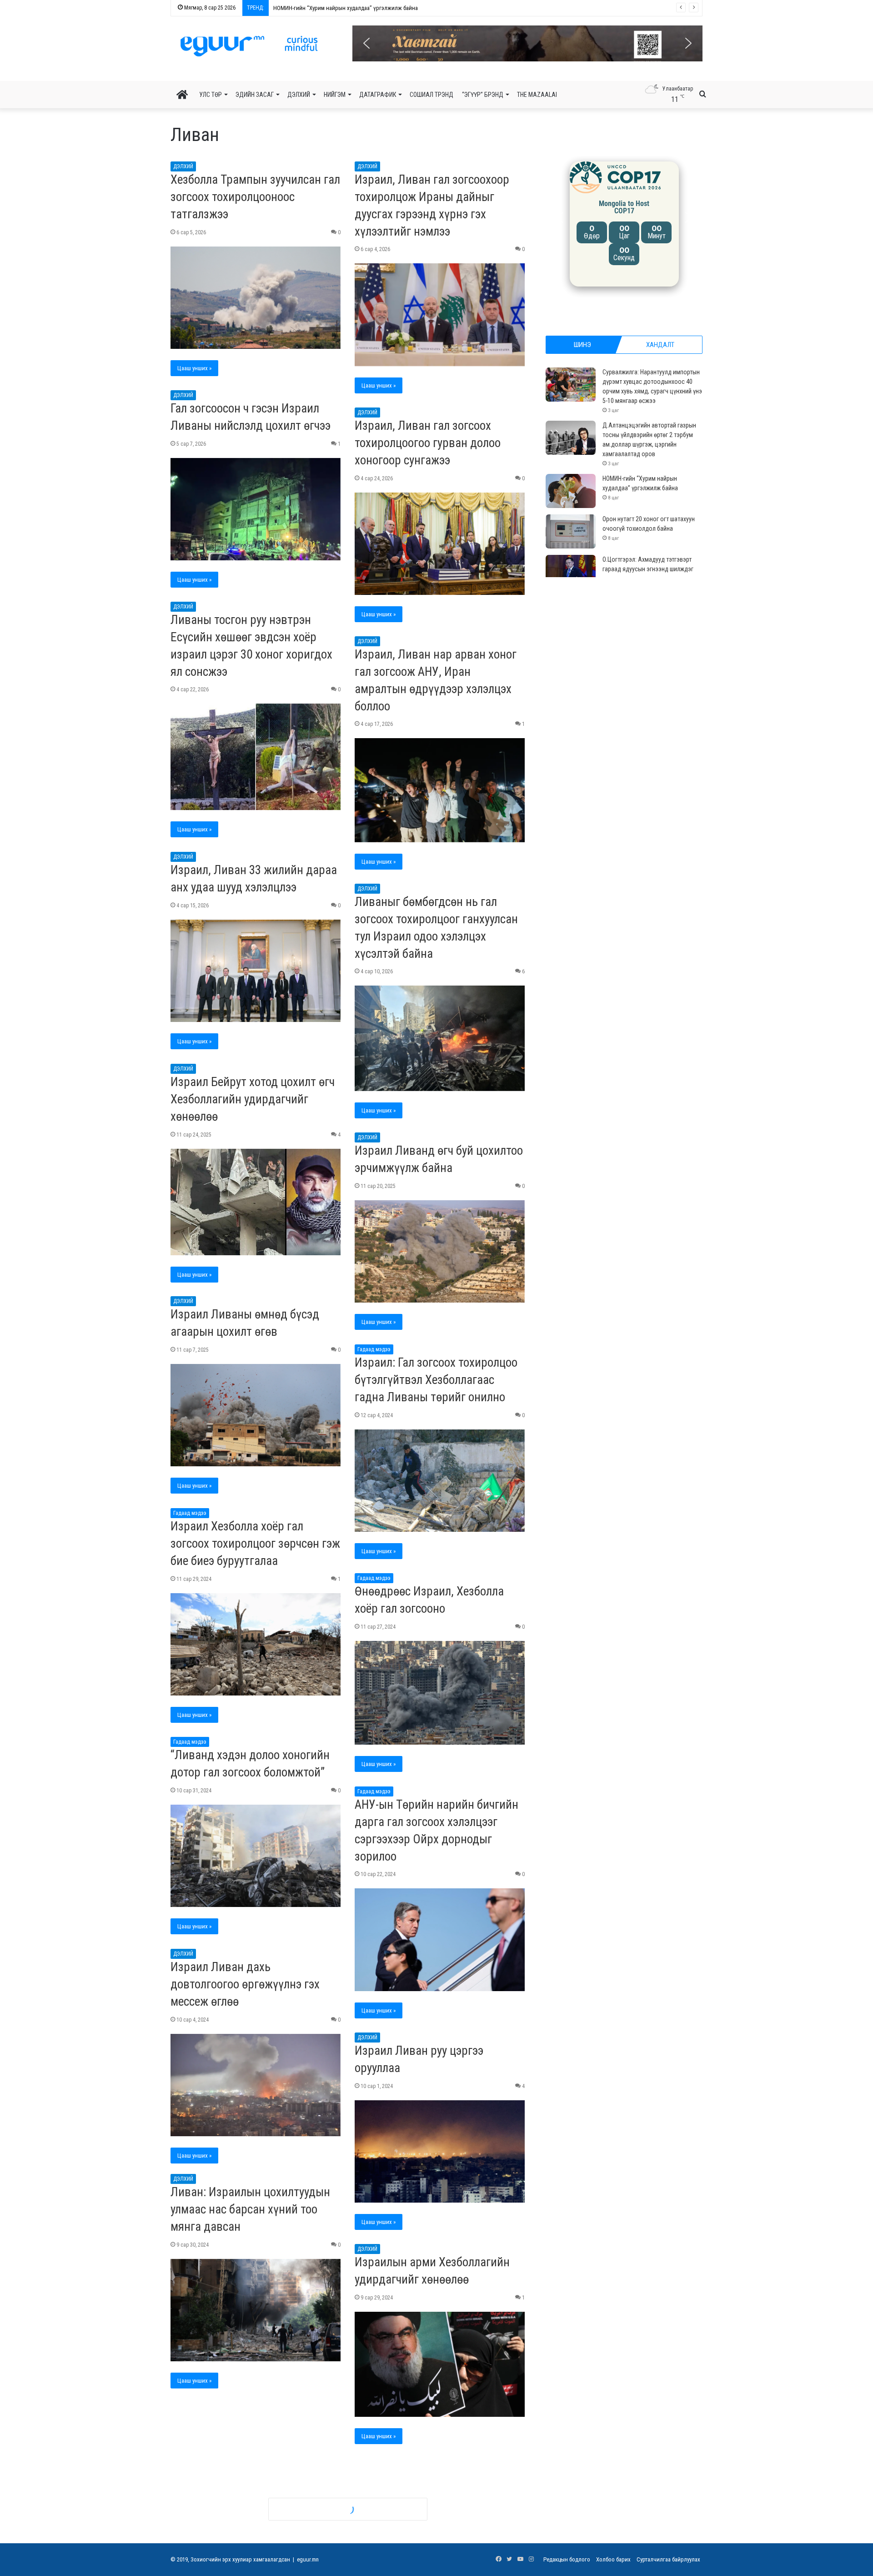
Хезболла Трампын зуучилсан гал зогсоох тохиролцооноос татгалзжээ (255, 197)
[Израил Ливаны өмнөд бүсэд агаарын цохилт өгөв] (256, 1415)
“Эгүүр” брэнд (483, 95)
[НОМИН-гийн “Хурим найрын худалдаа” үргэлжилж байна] (571, 491)
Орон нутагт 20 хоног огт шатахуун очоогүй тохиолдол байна (341, 8)
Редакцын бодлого (567, 2559)
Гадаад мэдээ (374, 1349)
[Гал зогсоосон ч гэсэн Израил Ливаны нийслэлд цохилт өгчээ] (256, 509)
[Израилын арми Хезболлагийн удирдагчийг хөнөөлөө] (440, 2365)
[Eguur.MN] (249, 46)
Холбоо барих (613, 2559)
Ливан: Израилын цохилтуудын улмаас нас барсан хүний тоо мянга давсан (250, 2213)
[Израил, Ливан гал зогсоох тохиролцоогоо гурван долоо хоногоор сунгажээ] (440, 544)
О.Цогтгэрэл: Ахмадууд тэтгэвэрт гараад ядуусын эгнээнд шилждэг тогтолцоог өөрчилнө (648, 569)
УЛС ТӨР (211, 95)
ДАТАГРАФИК (378, 95)
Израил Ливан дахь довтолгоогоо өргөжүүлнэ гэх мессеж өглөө (245, 1984)
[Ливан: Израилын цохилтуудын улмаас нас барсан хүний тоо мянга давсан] (256, 2314)
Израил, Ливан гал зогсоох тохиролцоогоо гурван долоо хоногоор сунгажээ (428, 443)
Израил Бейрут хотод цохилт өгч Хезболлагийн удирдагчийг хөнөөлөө (253, 1099)
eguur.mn (308, 2559)
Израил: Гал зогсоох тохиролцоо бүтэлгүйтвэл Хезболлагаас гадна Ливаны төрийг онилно (436, 1380)
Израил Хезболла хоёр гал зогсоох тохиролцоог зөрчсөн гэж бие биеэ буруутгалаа (255, 1544)
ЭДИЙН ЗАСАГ (255, 95)
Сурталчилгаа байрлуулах (668, 2559)
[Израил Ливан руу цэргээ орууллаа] (440, 2152)
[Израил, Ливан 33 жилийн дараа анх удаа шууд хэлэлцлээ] (256, 971)
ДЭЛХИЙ (299, 95)
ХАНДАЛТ (660, 345)
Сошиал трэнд (431, 95)
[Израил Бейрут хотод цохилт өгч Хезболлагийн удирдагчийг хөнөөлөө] (256, 1202)
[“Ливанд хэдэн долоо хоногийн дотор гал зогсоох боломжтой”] (256, 1856)
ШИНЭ (582, 345)
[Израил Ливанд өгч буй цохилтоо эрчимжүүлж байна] (440, 1252)
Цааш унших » (194, 368)
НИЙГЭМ (335, 95)
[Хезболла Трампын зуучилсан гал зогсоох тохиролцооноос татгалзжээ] (256, 298)
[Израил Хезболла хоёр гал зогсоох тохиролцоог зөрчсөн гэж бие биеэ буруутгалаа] (256, 1645)
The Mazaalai (537, 95)
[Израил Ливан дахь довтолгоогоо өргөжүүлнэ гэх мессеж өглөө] (256, 2085)
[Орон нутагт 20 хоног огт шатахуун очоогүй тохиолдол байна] (571, 531)
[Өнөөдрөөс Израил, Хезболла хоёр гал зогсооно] (440, 1693)
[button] (533, 43)
